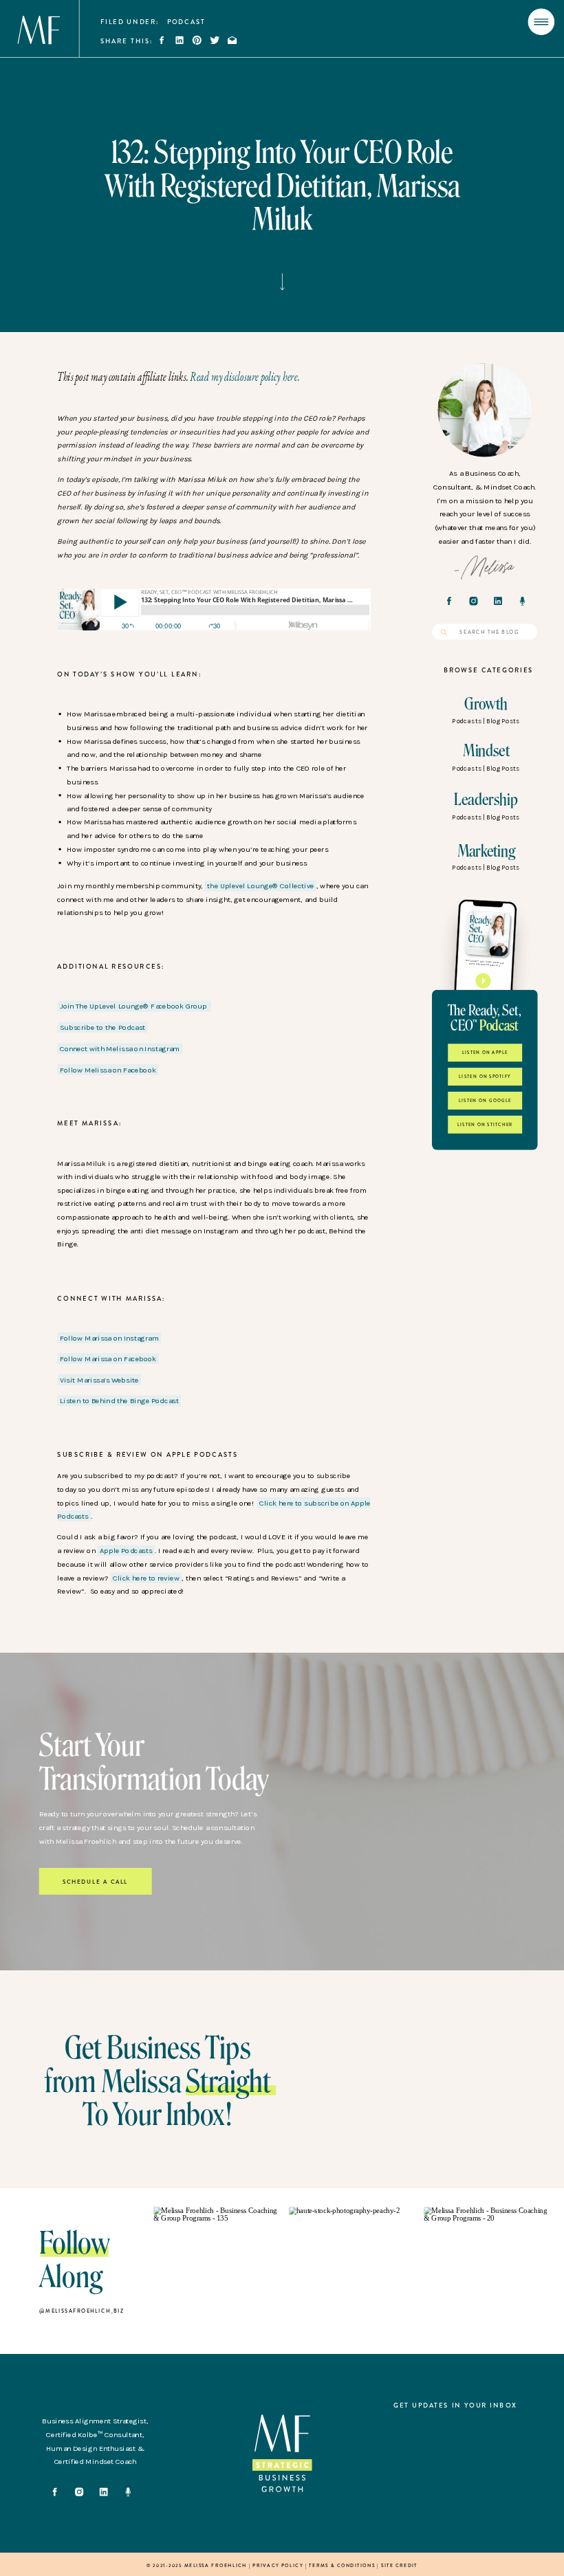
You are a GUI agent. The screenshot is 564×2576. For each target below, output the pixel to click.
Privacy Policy (278, 2565)
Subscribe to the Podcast (102, 1027)
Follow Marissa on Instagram (109, 1337)
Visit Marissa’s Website (99, 1380)
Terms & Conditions (342, 2565)
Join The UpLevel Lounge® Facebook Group (134, 1006)
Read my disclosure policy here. (245, 376)
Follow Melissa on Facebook (108, 1069)
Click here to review (146, 1577)
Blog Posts (503, 721)
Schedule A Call (95, 1882)
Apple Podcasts (126, 1551)
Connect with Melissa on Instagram (120, 1049)
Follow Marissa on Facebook (108, 1359)
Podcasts (467, 721)
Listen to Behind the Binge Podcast (119, 1401)
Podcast (186, 22)
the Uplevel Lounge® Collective (260, 886)
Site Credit (399, 2565)
